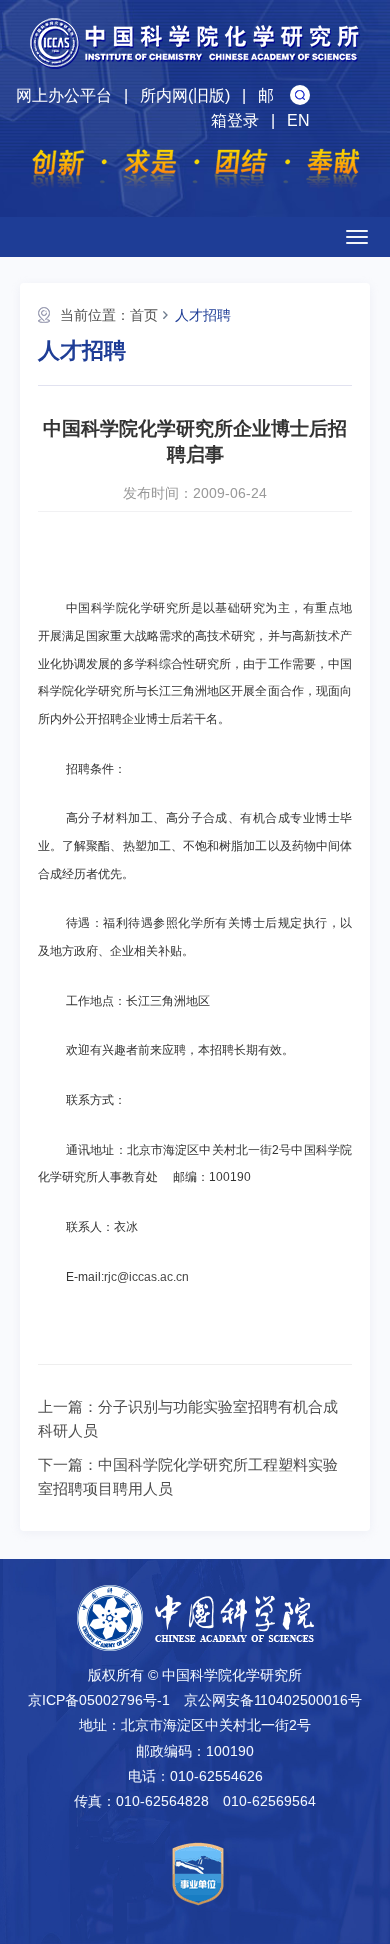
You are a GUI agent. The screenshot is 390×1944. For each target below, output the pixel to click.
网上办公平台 (64, 95)
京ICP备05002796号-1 (99, 1700)
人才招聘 (203, 315)
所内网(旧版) (185, 95)
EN (298, 120)
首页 (144, 315)
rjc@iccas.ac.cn (146, 1277)
